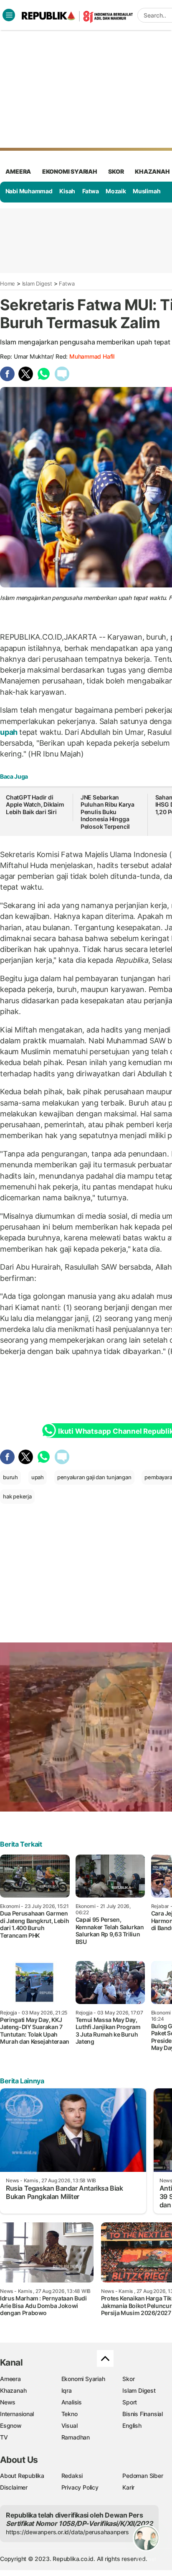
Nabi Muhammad (29, 191)
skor (116, 171)
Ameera (10, 2379)
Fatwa (91, 191)
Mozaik (116, 191)
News (8, 2402)
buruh (10, 1477)
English (132, 2425)
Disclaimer (14, 2487)
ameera (18, 171)
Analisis (72, 2402)
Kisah (67, 191)
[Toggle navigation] (9, 15)
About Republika (22, 2476)
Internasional (17, 2414)
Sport (130, 2402)
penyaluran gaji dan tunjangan (94, 1477)
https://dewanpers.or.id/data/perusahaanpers (67, 2532)
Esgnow (11, 2425)
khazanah (152, 171)
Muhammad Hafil (92, 356)
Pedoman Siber (143, 2476)
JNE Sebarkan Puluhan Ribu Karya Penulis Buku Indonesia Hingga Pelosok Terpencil (107, 812)
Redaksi (72, 2476)
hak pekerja (17, 1496)
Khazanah (13, 2390)
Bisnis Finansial (143, 2414)
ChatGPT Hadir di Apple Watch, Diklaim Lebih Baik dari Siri (35, 805)
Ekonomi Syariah (70, 171)
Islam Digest (37, 283)
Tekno (70, 2414)
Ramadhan (76, 2437)
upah (10, 732)
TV (4, 2437)
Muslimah (147, 191)
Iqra (67, 2390)
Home (8, 283)
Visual (70, 2425)
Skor (128, 2379)
